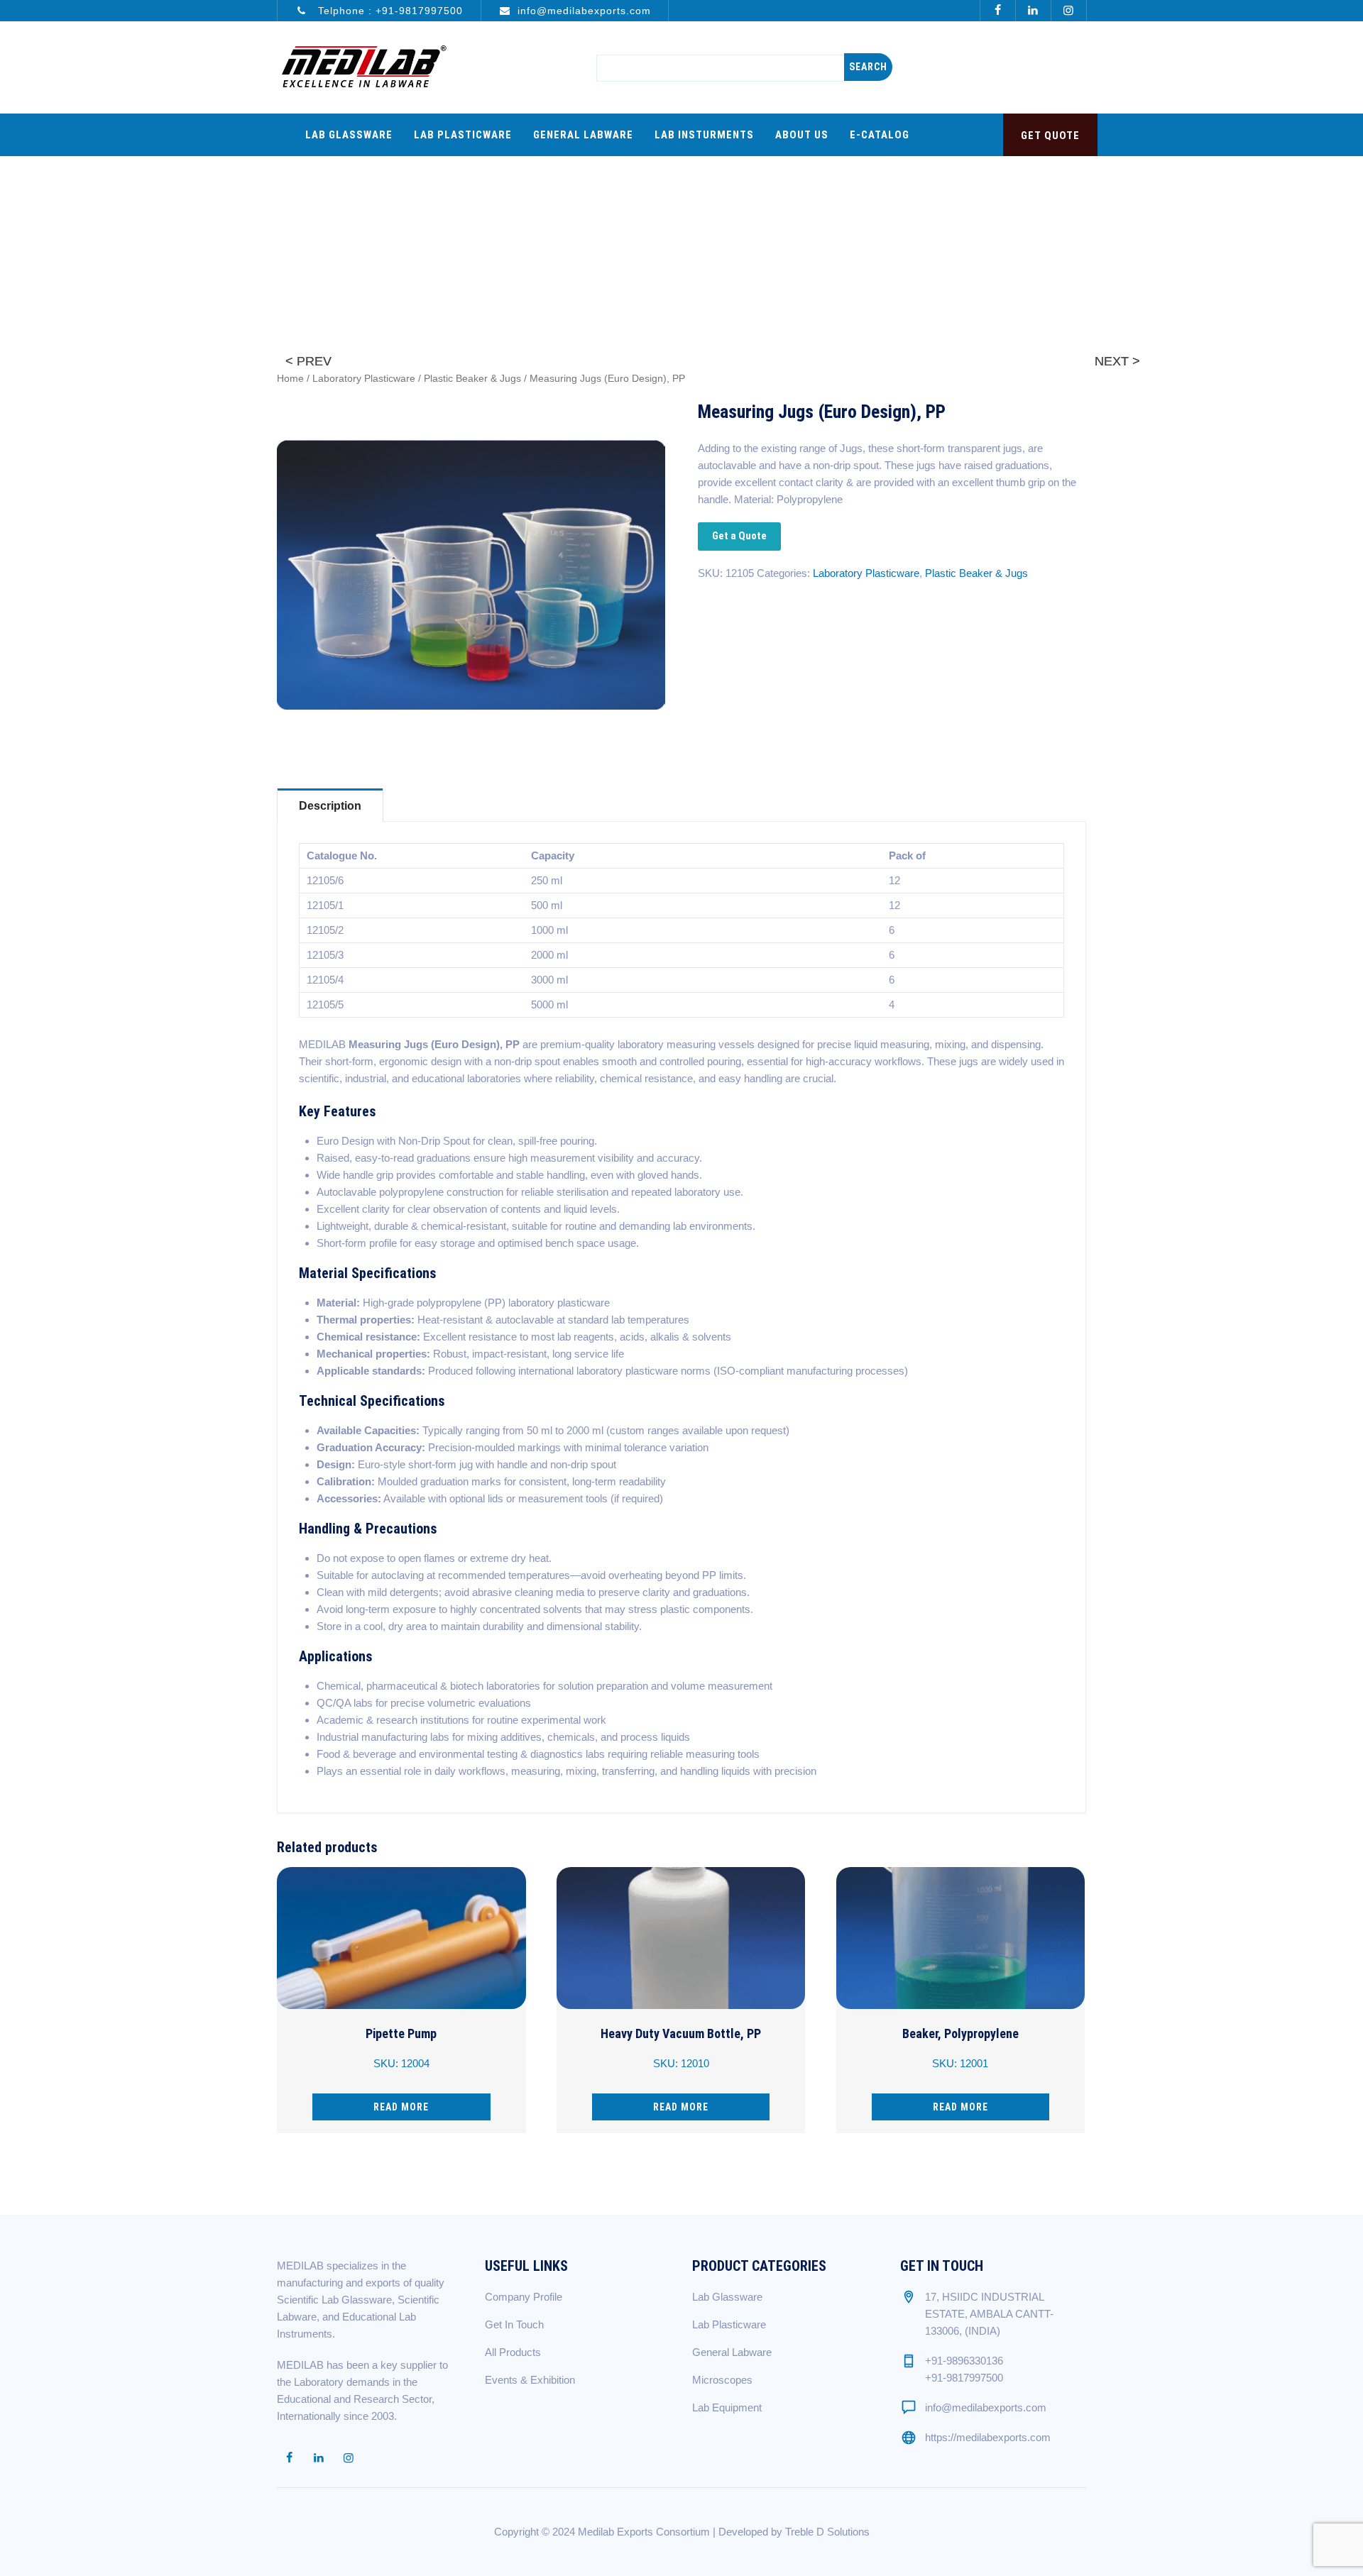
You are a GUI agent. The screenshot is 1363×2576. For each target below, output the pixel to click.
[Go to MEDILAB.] (842, 215)
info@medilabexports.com (584, 11)
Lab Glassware (349, 135)
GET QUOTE (1050, 136)
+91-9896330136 (964, 2361)
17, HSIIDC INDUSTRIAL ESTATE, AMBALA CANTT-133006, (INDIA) (989, 2314)
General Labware (583, 135)
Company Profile (524, 2297)
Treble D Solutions (827, 2532)
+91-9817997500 (419, 11)
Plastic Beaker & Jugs (472, 379)
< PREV (308, 361)
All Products (513, 2352)
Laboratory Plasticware (364, 379)
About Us (802, 135)
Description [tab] (330, 806)
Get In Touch (514, 2324)
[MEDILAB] (363, 67)
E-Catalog (880, 135)
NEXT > (1117, 361)
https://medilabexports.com (988, 2437)
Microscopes (722, 2380)
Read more (401, 2107)
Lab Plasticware (463, 135)
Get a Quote (739, 536)
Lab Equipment (727, 2407)
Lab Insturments (704, 135)
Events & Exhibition (530, 2380)
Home (290, 379)
